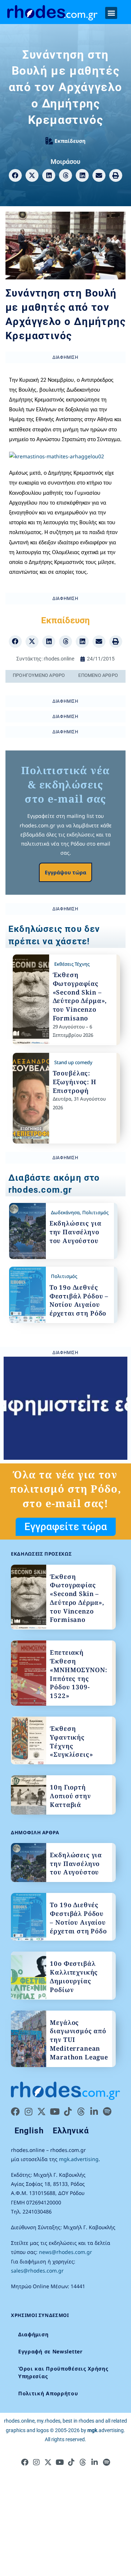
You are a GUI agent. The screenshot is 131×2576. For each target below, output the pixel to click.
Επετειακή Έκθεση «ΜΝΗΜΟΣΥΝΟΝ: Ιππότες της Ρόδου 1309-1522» (78, 1674)
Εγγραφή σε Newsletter (50, 2351)
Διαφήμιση (33, 2334)
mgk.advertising (79, 2159)
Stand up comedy (73, 1062)
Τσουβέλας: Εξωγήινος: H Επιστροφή (75, 1082)
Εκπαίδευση (70, 141)
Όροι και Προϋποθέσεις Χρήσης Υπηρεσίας (63, 2372)
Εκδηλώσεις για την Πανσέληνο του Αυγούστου (76, 1232)
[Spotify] (107, 2112)
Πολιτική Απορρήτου (48, 2393)
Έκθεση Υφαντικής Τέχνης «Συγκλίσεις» (71, 1741)
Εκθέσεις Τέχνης (72, 964)
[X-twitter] (41, 2112)
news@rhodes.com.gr (65, 2252)
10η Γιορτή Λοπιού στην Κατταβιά (70, 1796)
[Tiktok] (68, 2112)
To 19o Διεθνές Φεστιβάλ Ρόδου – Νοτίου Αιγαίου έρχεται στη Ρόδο (79, 1300)
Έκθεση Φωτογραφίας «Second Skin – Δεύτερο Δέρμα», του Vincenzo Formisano (80, 996)
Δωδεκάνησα (65, 1212)
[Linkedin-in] (94, 2112)
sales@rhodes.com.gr (37, 2271)
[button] (111, 13)
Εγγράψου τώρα (65, 872)
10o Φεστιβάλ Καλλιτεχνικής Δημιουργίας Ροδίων (74, 1976)
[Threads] (81, 2112)
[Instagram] (28, 2112)
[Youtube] (55, 2112)
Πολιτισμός (95, 1212)
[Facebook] (15, 2112)
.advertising (106, 2430)
